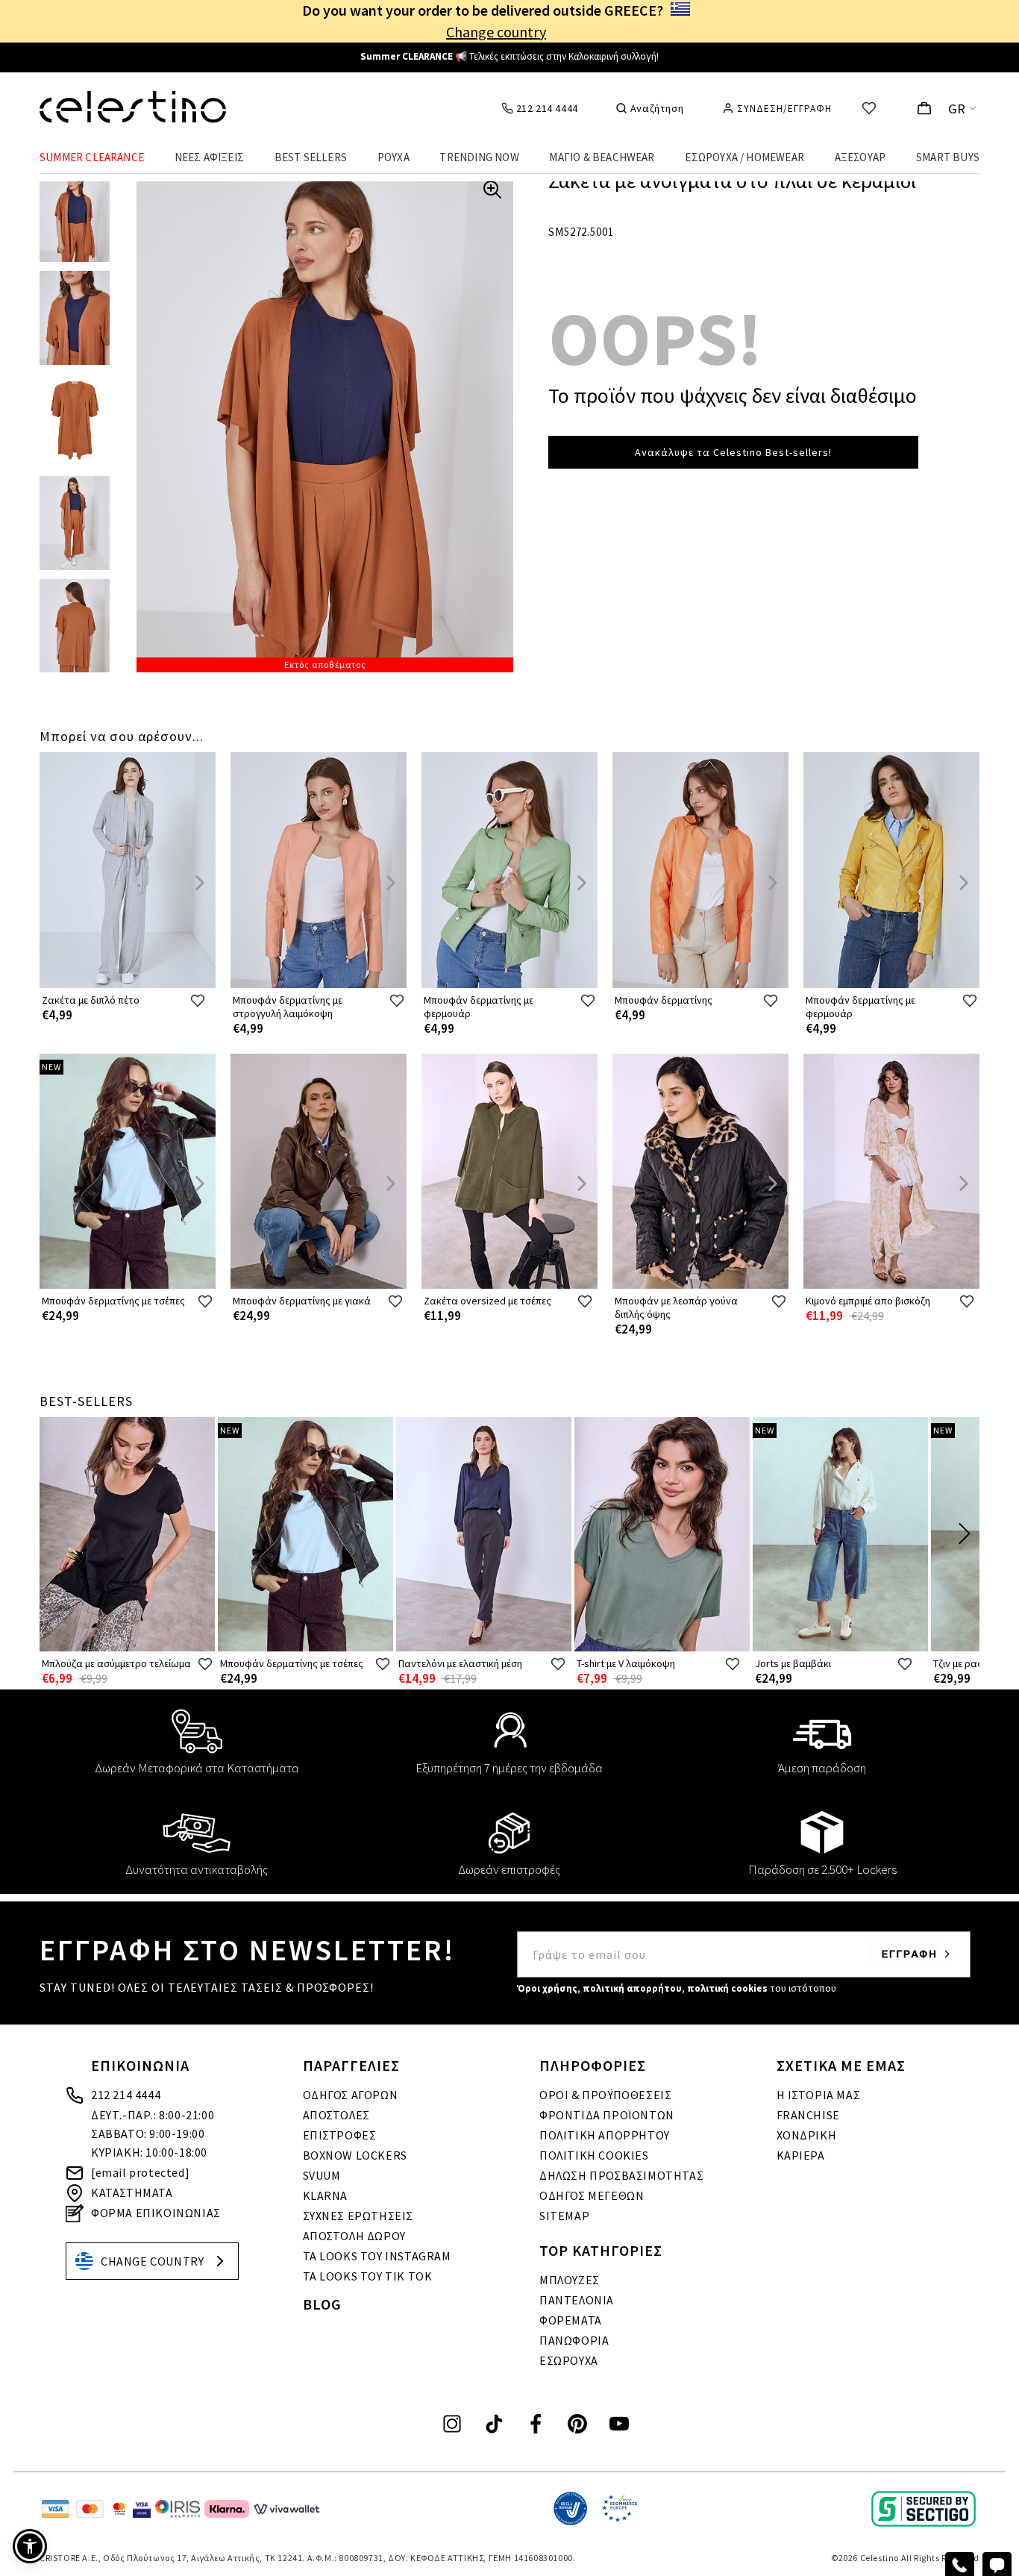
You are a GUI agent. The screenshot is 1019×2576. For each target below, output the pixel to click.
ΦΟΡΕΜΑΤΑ (571, 2320)
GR (957, 109)
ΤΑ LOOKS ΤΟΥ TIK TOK (368, 2276)
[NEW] (128, 1285)
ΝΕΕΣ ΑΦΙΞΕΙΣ (209, 157)
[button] (30, 2546)
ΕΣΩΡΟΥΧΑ (569, 2360)
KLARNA (326, 2195)
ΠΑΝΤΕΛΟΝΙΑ (577, 2300)
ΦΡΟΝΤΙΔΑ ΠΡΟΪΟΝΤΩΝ (607, 2115)
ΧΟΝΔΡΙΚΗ (807, 2135)
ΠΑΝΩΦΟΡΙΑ (574, 2340)
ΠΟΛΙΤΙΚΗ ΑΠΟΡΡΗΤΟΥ (605, 2135)
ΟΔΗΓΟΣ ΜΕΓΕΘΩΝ (592, 2195)
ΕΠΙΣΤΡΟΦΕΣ (340, 2135)
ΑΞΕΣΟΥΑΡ (860, 157)
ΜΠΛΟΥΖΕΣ (570, 2280)
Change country (496, 32)
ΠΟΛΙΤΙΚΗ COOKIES (594, 2155)
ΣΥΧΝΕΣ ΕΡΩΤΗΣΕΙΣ (358, 2216)
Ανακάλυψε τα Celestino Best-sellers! (733, 452)
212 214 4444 (126, 2095)
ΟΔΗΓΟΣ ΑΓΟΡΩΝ (351, 2095)
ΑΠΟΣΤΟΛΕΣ (336, 2115)
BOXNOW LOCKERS (355, 2155)
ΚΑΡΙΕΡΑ (801, 2155)
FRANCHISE (808, 2115)
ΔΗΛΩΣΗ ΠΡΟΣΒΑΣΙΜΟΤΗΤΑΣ (621, 2175)
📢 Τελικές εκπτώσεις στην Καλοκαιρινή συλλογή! (509, 56)
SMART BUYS (948, 157)
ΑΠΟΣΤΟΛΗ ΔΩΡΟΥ (354, 2236)
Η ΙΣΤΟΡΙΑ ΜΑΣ (819, 2095)
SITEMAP (564, 2216)
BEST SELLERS (311, 157)
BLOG (322, 2304)
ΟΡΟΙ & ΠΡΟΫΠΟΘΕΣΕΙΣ (605, 2095)
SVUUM (322, 2175)
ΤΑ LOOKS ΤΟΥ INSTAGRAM (377, 2256)
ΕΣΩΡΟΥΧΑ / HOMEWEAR (744, 157)
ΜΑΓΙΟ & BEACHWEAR (602, 157)
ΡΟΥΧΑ (394, 157)
